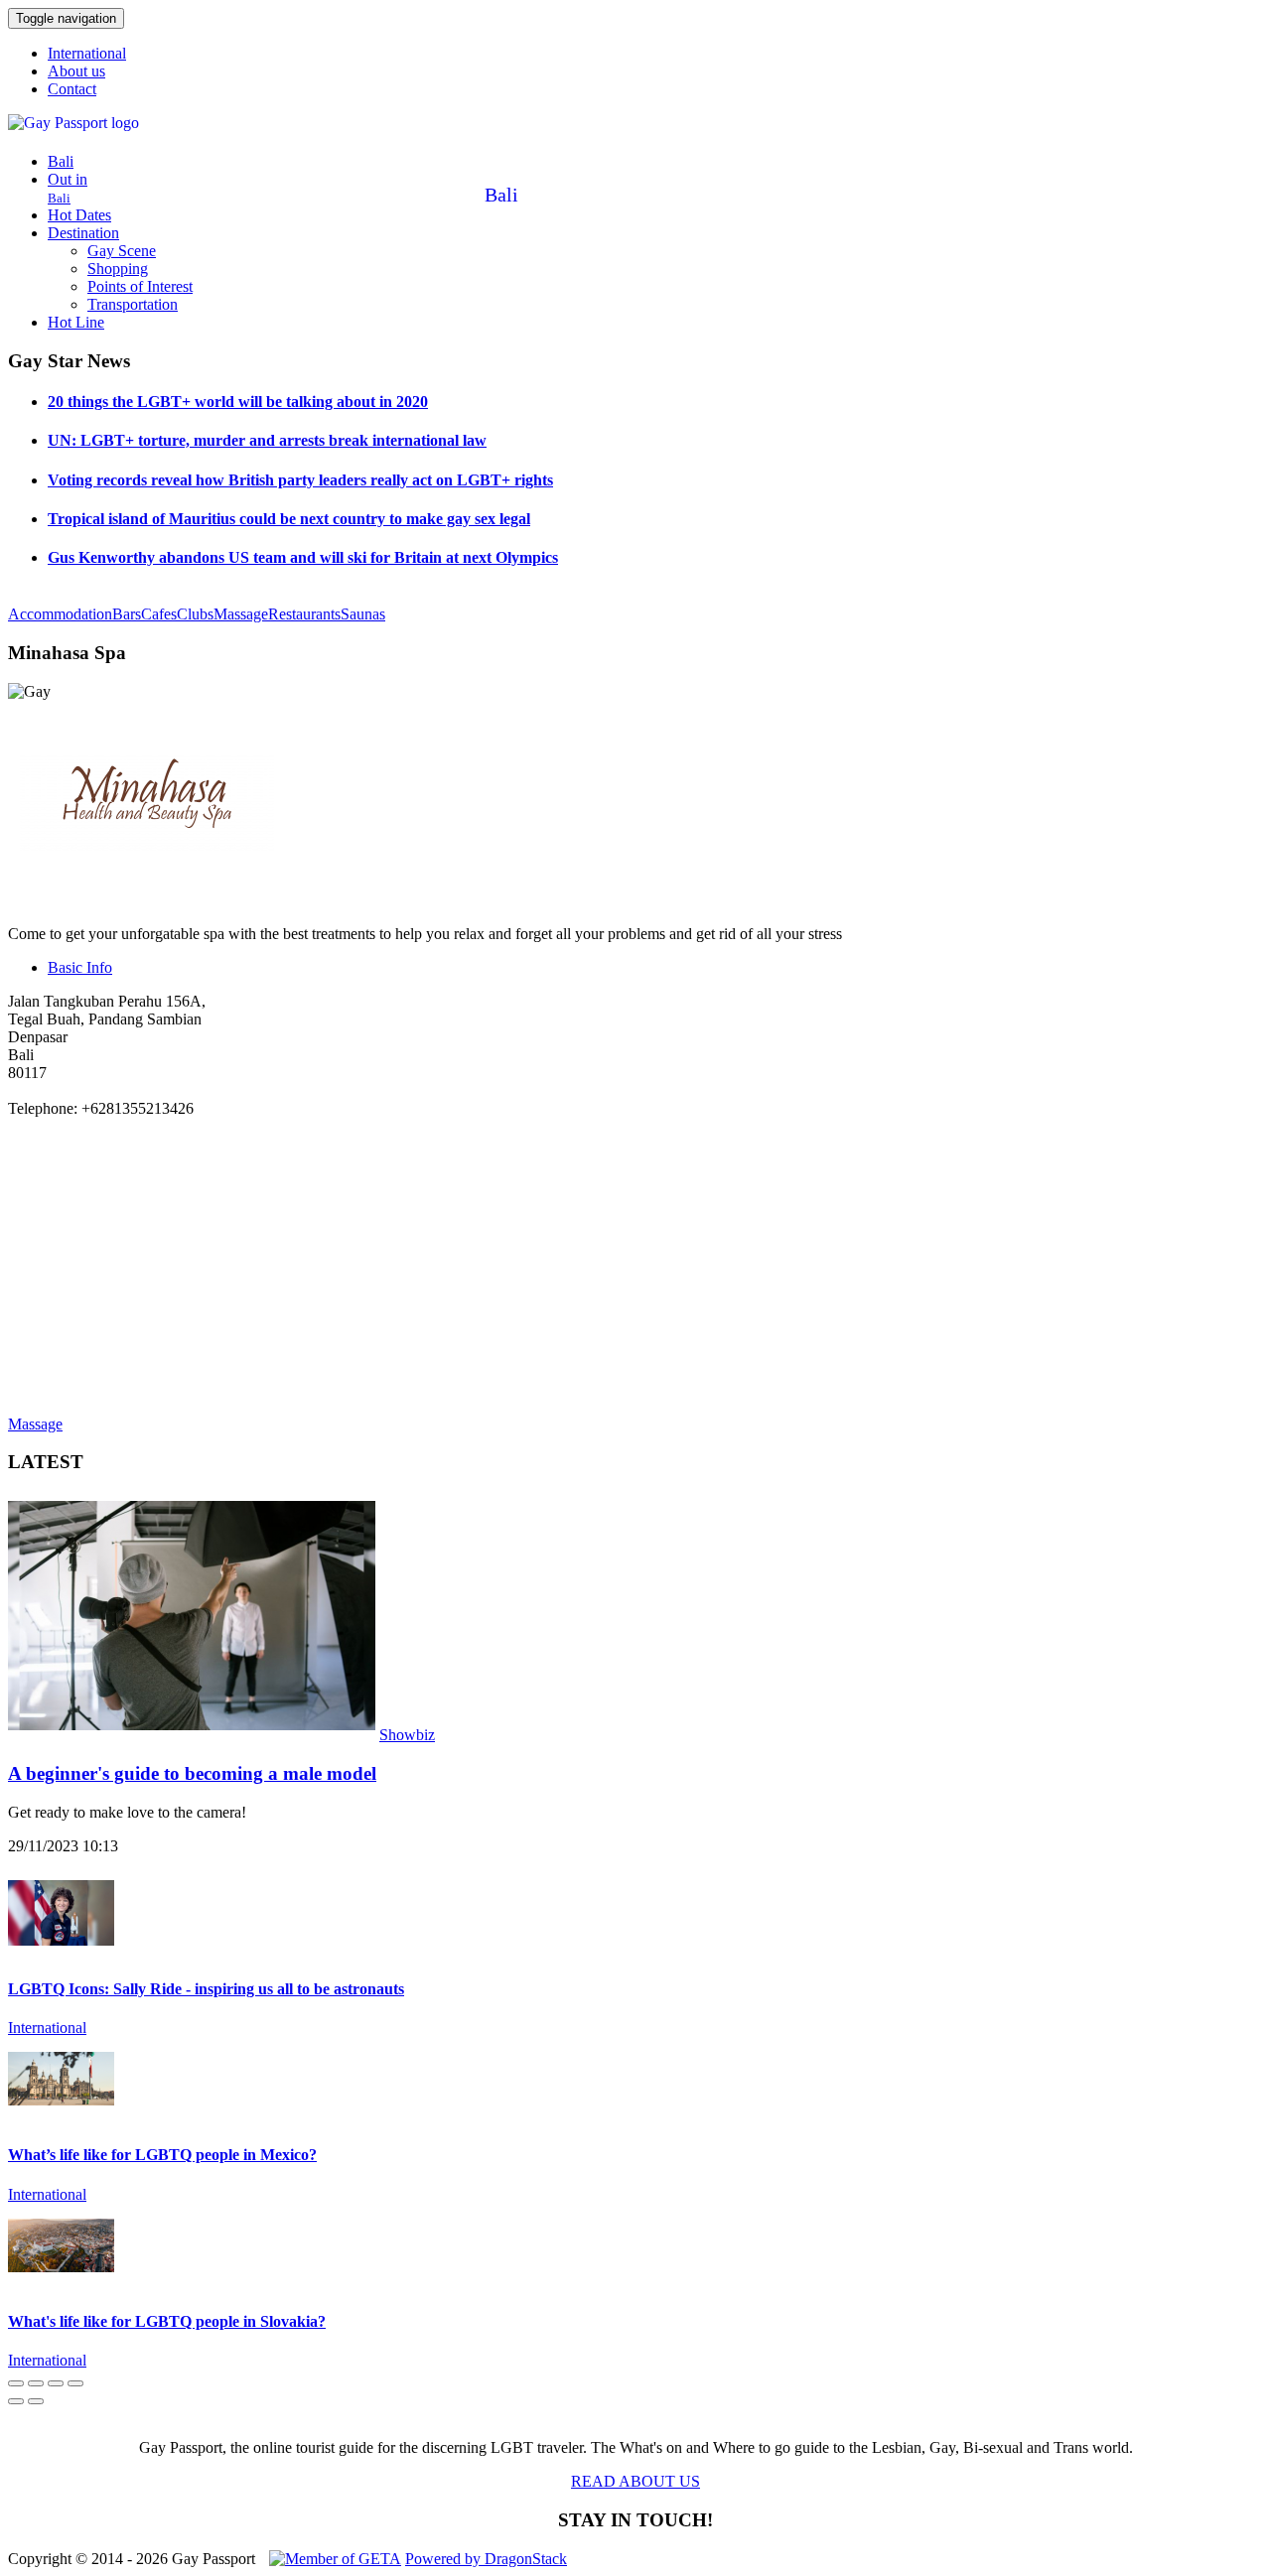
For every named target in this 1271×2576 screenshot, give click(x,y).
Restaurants (304, 614)
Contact (72, 89)
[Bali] (25, 127)
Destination (83, 233)
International (87, 53)
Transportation (133, 304)
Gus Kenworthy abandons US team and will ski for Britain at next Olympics (303, 557)
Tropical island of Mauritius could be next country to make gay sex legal (289, 519)
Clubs (195, 614)
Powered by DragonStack (486, 2559)
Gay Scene (122, 251)
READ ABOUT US (635, 2481)
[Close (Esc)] (16, 2383)
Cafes (159, 614)
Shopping (118, 269)
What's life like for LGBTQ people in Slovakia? (167, 2321)
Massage (241, 614)
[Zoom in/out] (75, 2383)
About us (76, 71)
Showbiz (407, 1735)
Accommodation (60, 614)
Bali (61, 161)
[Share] (36, 2383)
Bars (127, 614)
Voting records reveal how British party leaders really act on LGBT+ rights (300, 480)
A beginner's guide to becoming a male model (192, 1773)
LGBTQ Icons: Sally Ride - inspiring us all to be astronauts (206, 1989)
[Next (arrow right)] (36, 2401)
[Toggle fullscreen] (56, 2383)
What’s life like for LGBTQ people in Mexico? (162, 2155)
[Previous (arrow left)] (16, 2401)
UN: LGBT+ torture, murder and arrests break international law (267, 440)
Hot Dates (79, 215)
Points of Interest (140, 286)
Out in (68, 188)
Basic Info (80, 967)
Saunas (363, 614)
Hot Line (76, 322)
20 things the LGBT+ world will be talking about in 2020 (238, 402)
